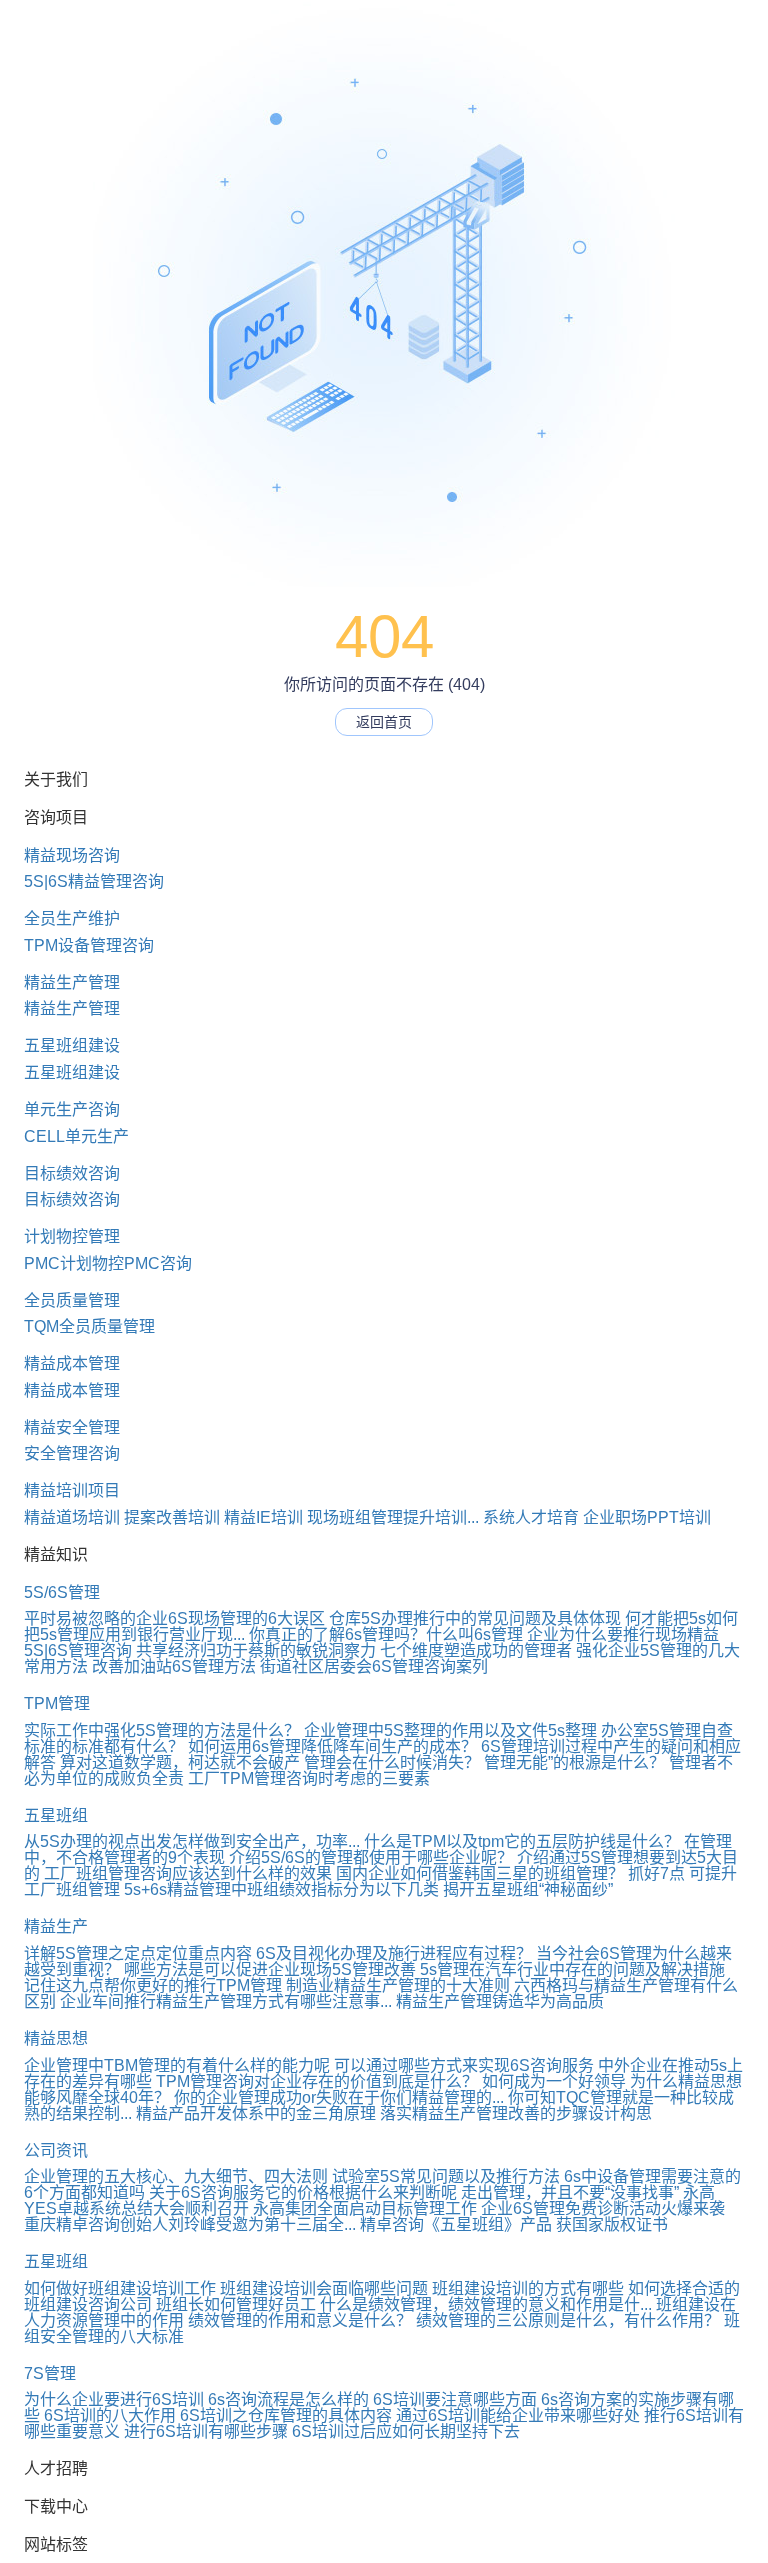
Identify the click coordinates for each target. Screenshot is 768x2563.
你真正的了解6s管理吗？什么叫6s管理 (386, 1634)
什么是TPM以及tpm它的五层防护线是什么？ (522, 1841)
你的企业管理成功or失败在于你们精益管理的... (339, 2097)
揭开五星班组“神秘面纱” (528, 1889)
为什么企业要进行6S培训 (114, 2399)
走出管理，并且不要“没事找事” (570, 2192)
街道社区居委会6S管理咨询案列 (374, 1666)
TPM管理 (57, 1703)
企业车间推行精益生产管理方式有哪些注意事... (226, 2001)
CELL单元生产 (76, 1136)
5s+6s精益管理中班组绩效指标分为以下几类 (281, 1889)
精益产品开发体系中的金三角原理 (256, 2113)
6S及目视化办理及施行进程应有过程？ (394, 1953)
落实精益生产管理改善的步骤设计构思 (516, 2113)
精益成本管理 (72, 1363)
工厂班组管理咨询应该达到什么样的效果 (188, 1873)
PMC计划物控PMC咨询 (108, 1263)
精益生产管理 (72, 982)
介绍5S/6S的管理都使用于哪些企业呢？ (371, 1857)
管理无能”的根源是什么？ (574, 1762)
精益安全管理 (72, 1427)
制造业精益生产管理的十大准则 (398, 1985)
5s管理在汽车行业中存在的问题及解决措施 (572, 1969)
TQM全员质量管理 (89, 1326)
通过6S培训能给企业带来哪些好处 (518, 2415)
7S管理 (50, 2373)
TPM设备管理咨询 (89, 945)
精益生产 (56, 1926)
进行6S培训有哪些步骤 (206, 2431)
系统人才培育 (531, 1517)
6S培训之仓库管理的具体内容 (286, 2415)
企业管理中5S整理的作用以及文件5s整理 (450, 1730)
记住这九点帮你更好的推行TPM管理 (153, 1985)
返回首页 (384, 722)
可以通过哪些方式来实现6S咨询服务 (464, 2065)
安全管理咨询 (72, 1453)
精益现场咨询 (72, 855)
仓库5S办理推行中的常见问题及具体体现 (475, 1618)
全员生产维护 (72, 918)
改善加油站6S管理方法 (174, 1666)
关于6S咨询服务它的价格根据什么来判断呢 (303, 2192)
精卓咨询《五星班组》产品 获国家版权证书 (514, 2224)
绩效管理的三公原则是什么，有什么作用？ (568, 2320)
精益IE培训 (263, 1517)
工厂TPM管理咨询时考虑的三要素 (309, 1778)
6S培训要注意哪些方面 (455, 2399)
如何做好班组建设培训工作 (120, 2288)
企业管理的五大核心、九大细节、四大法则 (176, 2176)
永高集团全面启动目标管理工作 (365, 2208)
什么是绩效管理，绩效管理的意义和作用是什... (486, 2304)
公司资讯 (56, 2150)
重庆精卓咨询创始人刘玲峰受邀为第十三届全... (190, 2224)
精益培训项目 (72, 1490)
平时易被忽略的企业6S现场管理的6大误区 (174, 1618)
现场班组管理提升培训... (393, 1517)
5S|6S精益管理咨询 (94, 881)
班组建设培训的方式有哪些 (528, 2288)
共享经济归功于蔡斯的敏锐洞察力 (256, 1650)
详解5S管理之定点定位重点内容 (138, 1953)
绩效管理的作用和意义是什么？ (300, 2320)
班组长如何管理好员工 (236, 2304)
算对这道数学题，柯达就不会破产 (180, 1762)
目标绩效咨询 (72, 1173)
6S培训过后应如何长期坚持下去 (406, 2431)
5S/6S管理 (62, 1592)
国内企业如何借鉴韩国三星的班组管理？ (480, 1873)
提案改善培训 (172, 1517)
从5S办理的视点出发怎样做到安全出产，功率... (192, 1841)
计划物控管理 (72, 1236)
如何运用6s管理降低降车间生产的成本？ (332, 1746)
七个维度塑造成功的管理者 (476, 1650)
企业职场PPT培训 (647, 1517)
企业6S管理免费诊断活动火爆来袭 (603, 2208)
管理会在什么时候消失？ (392, 1762)
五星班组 (56, 1815)
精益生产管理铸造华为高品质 (500, 2001)
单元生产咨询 (72, 1109)
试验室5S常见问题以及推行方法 (446, 2176)
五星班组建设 (72, 1045)
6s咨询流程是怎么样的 (288, 2399)
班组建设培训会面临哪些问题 (324, 2288)
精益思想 (56, 2038)
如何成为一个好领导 (554, 2081)
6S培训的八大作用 (110, 2415)
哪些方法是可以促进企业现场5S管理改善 (270, 1969)
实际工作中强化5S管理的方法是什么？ (162, 1730)
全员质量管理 (72, 1300)
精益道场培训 (72, 1517)
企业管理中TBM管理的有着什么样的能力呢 (177, 2065)
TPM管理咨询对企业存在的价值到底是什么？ (317, 2081)
